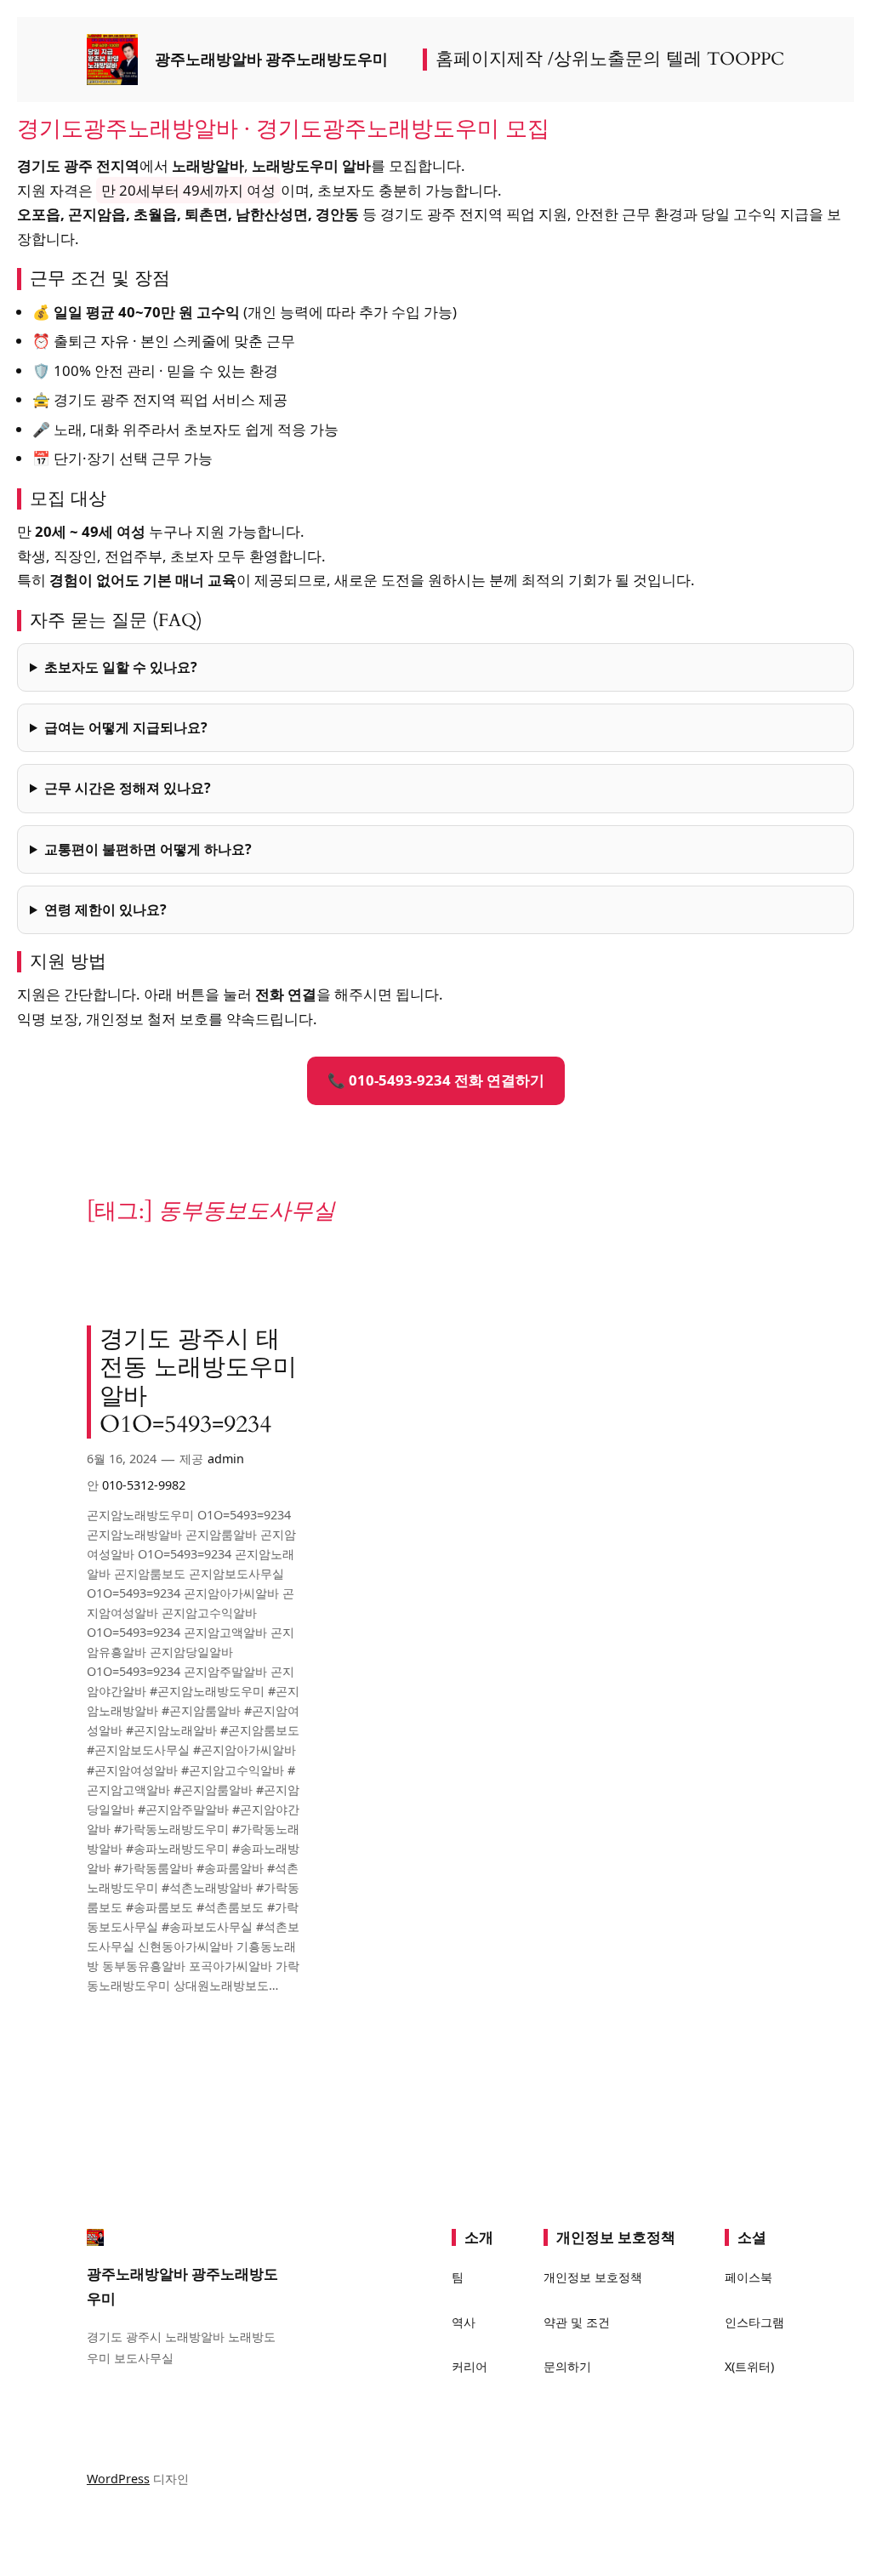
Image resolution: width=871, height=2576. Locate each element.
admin (226, 1459)
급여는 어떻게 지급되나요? (126, 727)
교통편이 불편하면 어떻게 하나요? (148, 849)
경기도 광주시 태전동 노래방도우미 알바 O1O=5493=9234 (198, 1382)
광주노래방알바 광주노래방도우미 (271, 59)
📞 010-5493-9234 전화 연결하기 (436, 1080)
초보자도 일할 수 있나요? (121, 667)
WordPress (118, 2479)
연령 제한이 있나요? (105, 909)
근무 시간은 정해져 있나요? (128, 788)
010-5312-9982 (144, 1485)
